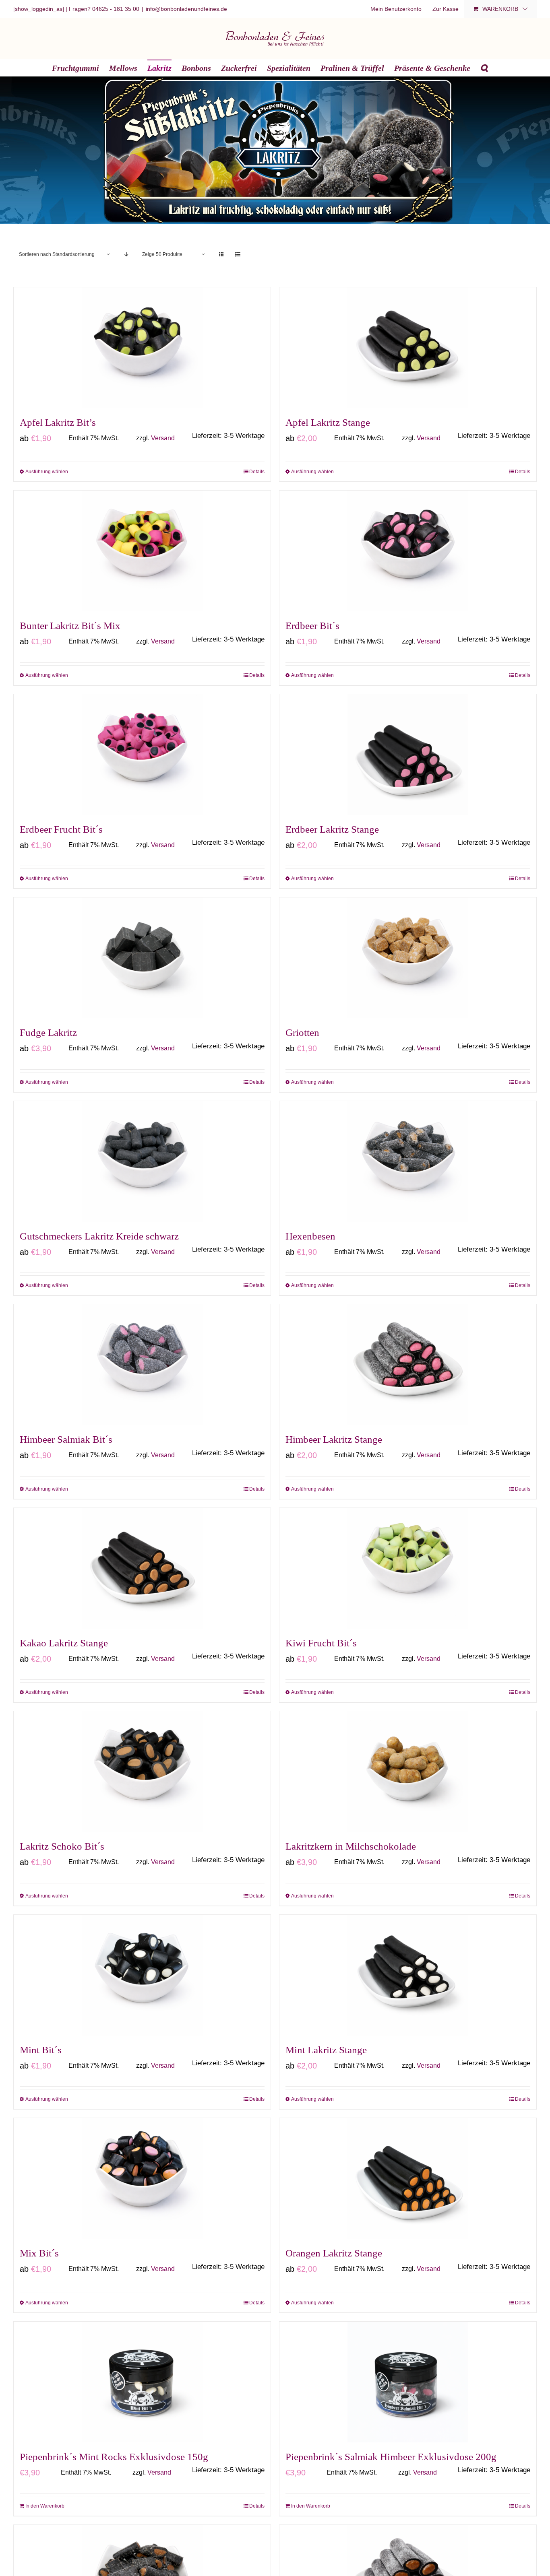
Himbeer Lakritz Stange (334, 1439)
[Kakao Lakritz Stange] (142, 1568)
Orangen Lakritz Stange (334, 2253)
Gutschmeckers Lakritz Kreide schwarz (99, 1236)
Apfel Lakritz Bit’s (58, 422)
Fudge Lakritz (48, 1032)
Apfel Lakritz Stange (328, 422)
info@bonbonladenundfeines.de (186, 9)
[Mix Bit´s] (142, 2178)
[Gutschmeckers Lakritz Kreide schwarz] (142, 1161)
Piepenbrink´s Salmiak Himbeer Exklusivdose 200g (391, 2457)
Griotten (302, 1032)
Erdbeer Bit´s (312, 626)
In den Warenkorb (45, 2506)
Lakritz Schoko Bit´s (62, 1846)
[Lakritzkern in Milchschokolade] (408, 1772)
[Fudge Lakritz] (142, 958)
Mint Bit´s (41, 2050)
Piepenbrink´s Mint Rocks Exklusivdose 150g (114, 2457)
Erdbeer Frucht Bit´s (61, 829)
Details (257, 472)
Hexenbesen (310, 1236)
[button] (484, 68)
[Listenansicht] (237, 255)
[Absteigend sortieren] (126, 255)
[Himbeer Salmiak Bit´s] (142, 1365)
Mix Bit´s (39, 2253)
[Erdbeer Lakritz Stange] (408, 755)
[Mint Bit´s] (142, 1975)
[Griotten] (408, 958)
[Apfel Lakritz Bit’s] (142, 348)
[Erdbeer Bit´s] (408, 551)
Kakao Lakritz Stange (64, 1643)
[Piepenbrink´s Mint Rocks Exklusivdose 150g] (142, 2382)
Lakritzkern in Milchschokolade (351, 1846)
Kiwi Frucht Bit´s (321, 1643)
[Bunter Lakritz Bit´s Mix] (142, 551)
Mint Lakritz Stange (326, 2050)
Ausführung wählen (47, 472)
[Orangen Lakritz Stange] (408, 2178)
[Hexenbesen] (408, 1161)
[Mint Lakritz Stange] (408, 1975)
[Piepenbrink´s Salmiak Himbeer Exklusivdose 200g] (408, 2382)
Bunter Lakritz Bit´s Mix (70, 626)
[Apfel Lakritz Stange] (408, 348)
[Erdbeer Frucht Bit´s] (142, 755)
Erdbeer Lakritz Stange (332, 829)
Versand (163, 438)
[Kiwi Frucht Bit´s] (408, 1568)
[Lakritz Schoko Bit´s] (142, 1772)
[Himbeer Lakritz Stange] (408, 1365)
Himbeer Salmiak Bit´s (66, 1439)
